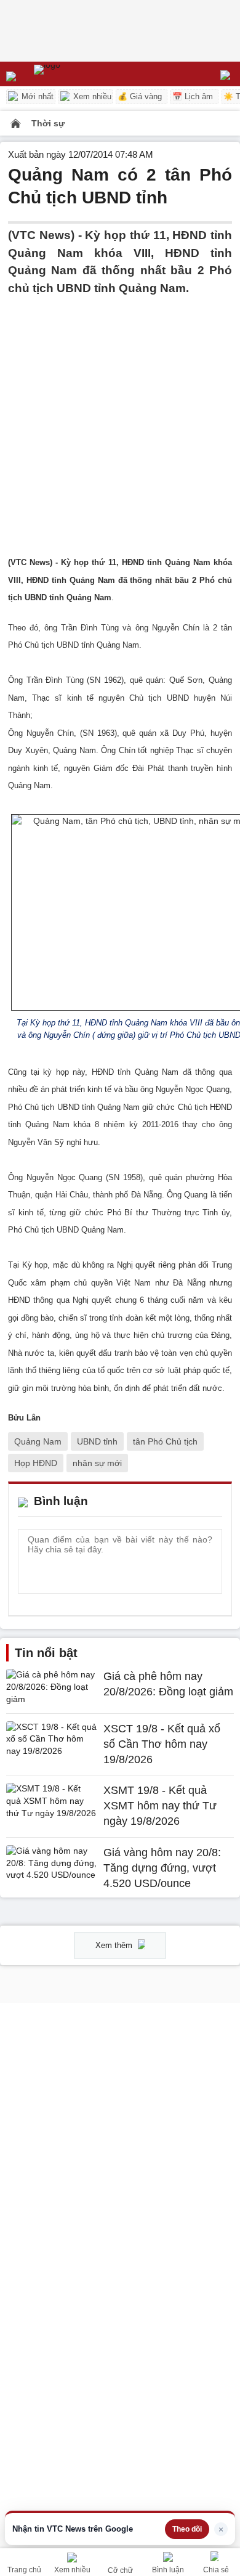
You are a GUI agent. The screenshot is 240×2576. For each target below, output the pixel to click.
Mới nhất (36, 96)
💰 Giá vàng (140, 96)
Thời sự (48, 123)
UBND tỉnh (97, 1441)
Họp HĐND (36, 1463)
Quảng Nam (38, 1441)
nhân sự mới (97, 1463)
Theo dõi (187, 2529)
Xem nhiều (91, 96)
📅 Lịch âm (193, 96)
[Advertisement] (120, 417)
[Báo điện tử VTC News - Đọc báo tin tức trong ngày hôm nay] (75, 74)
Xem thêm (115, 1945)
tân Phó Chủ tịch (165, 1441)
